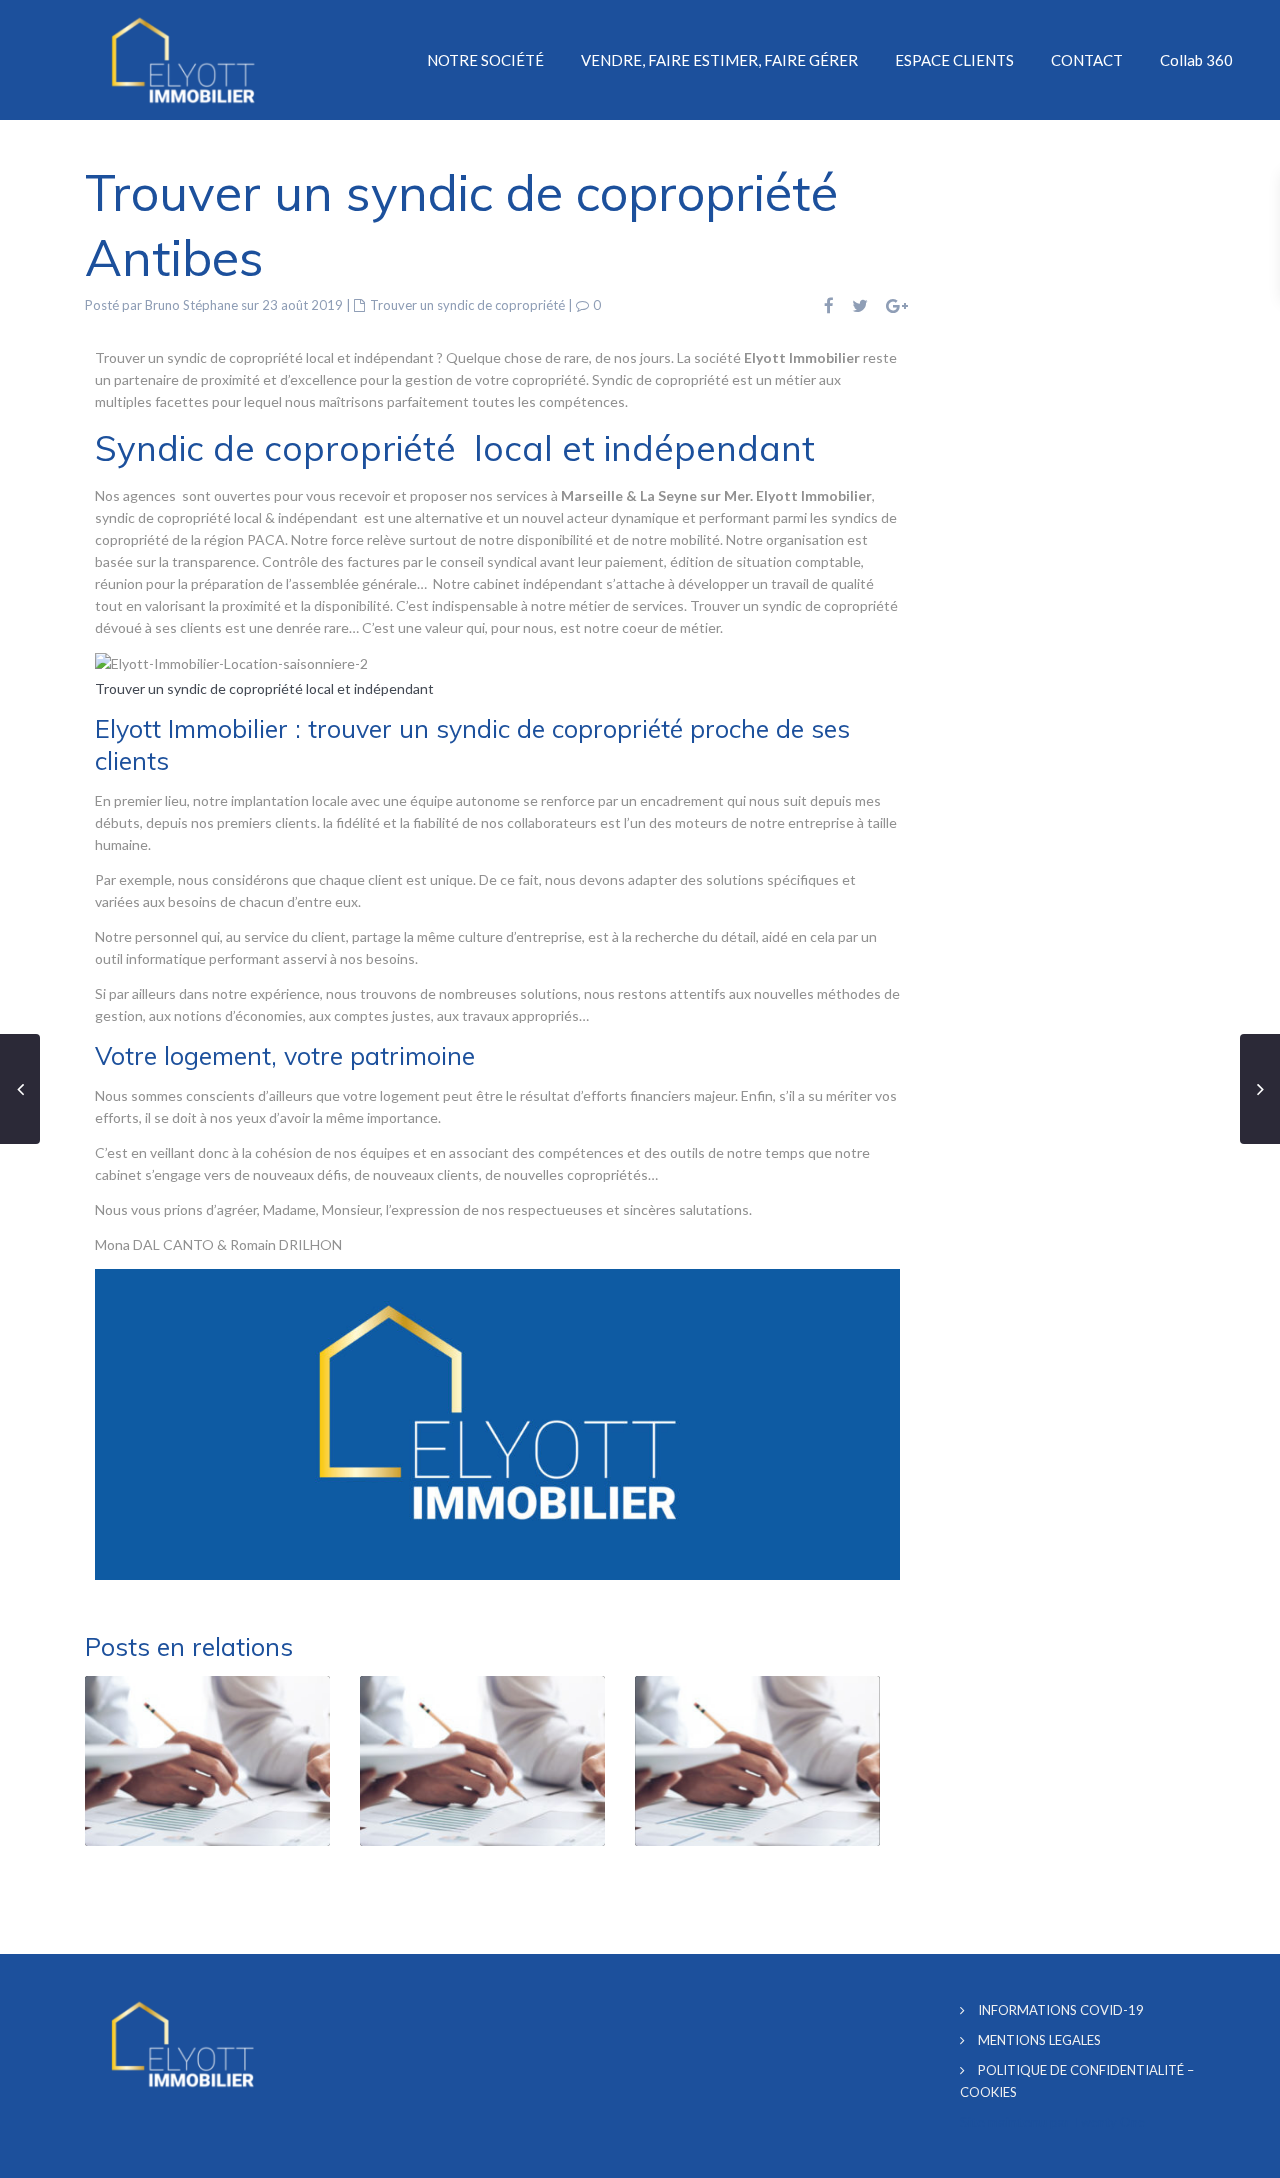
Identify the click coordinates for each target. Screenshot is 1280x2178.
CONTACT (1087, 60)
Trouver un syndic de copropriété (467, 305)
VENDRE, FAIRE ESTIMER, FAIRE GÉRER (719, 60)
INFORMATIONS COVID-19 (1061, 2010)
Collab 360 (1196, 60)
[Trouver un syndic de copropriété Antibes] (231, 662)
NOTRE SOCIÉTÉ (485, 60)
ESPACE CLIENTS (954, 60)
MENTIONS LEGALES (1039, 2040)
